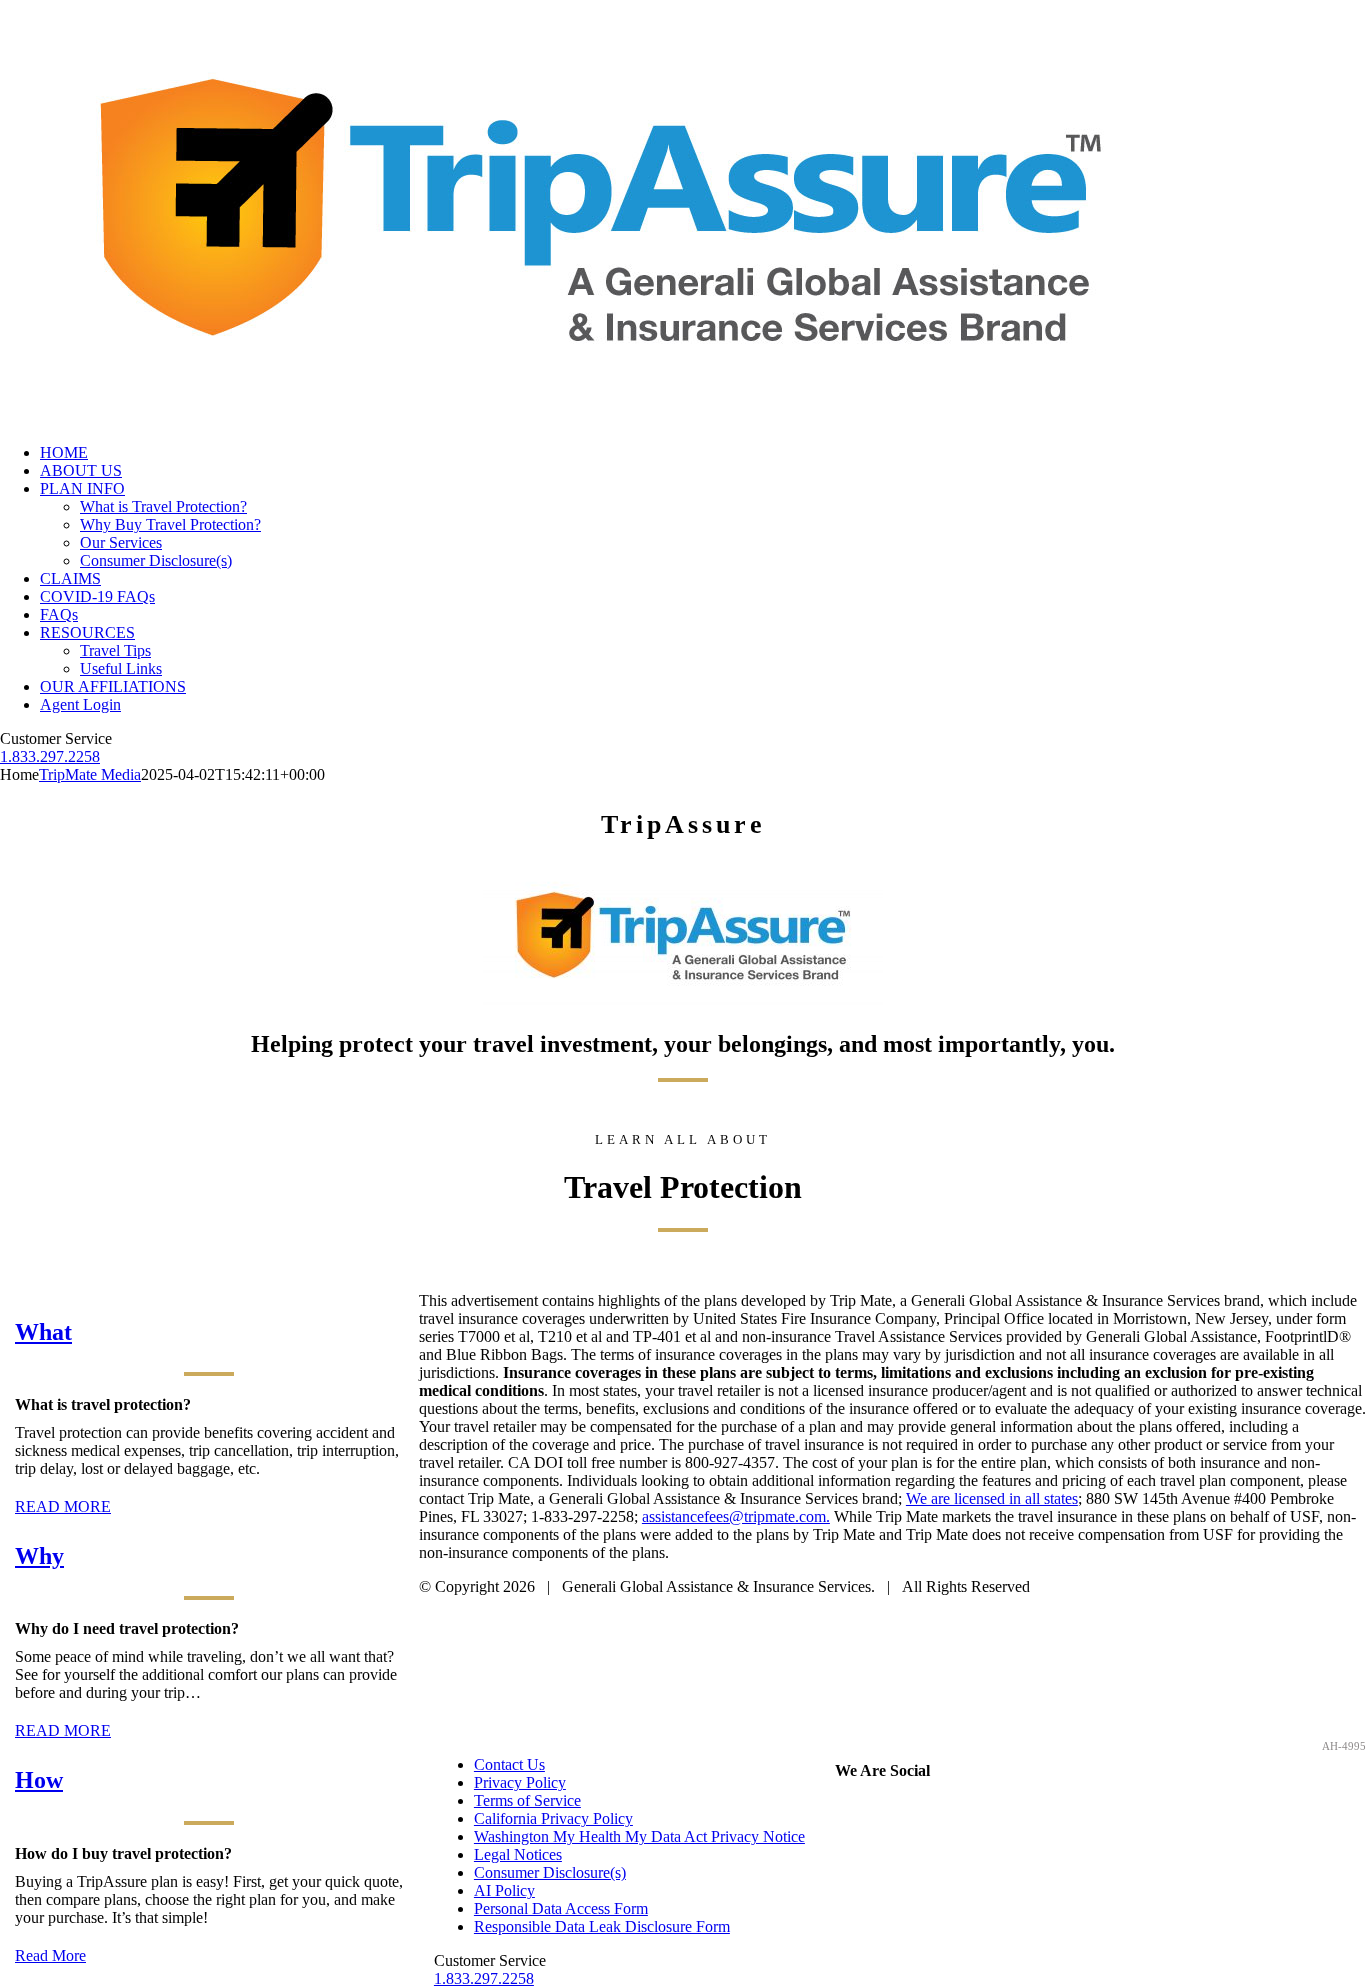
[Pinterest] (895, 1809)
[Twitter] (871, 1809)
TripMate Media (90, 774)
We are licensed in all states (992, 1498)
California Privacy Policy (553, 1818)
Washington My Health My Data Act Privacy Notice (639, 1836)
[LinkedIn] (943, 1809)
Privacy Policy (520, 1782)
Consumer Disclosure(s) (550, 1872)
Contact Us (509, 1764)
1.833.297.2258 (50, 756)
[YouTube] (919, 1809)
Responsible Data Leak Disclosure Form (602, 1926)
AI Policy (504, 1890)
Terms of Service (527, 1800)
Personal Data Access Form (561, 1908)
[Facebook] (847, 1809)
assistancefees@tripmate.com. (736, 1516)
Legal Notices (518, 1854)
